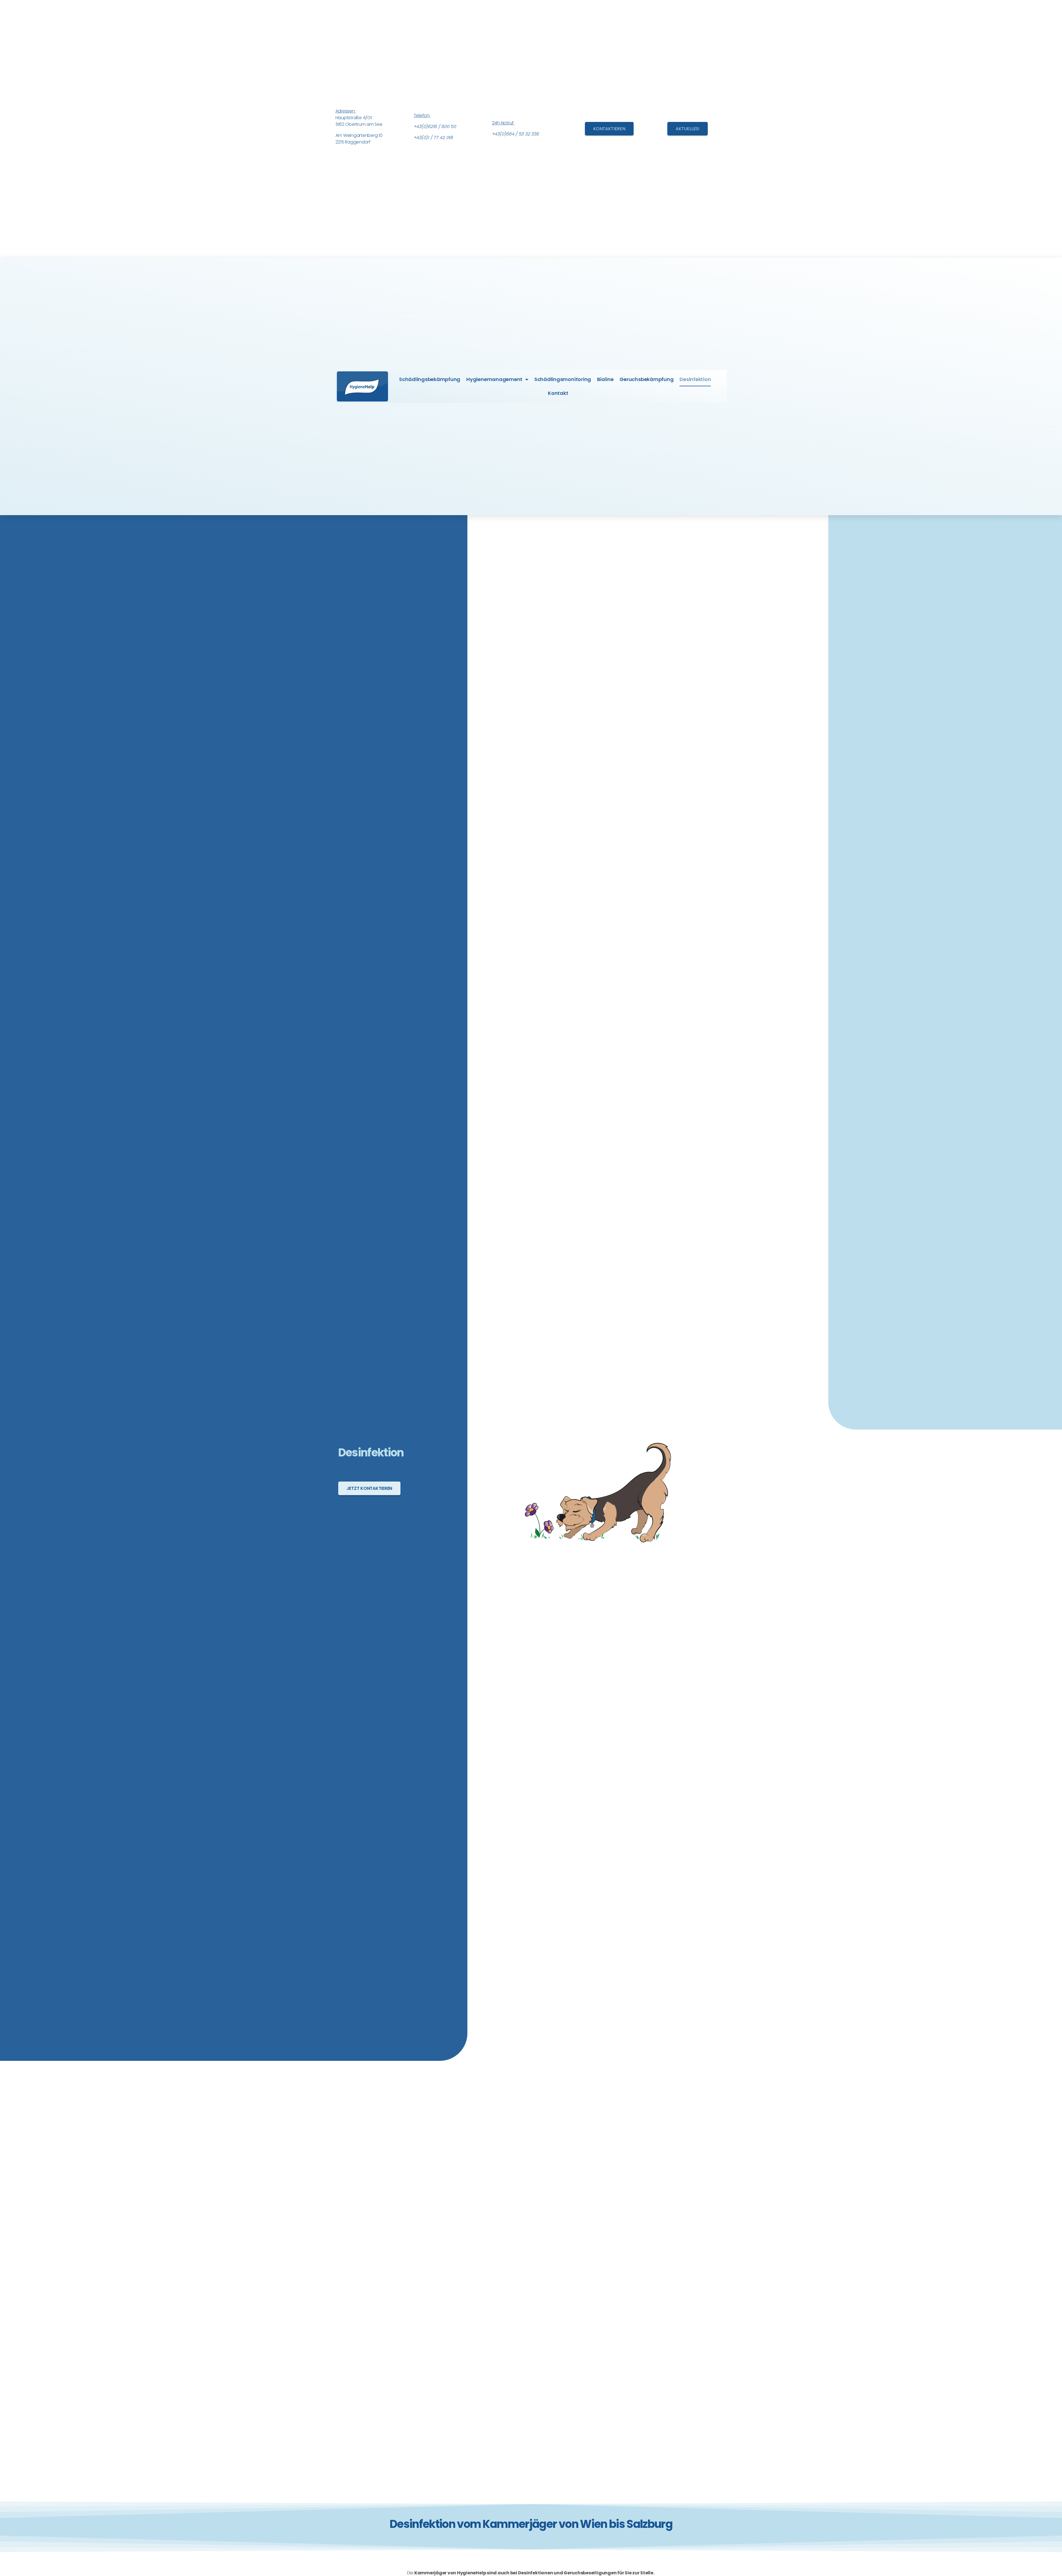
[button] (609, 129)
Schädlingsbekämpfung (430, 379)
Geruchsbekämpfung (646, 379)
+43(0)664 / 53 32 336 (516, 134)
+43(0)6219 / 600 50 (435, 127)
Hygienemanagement (494, 379)
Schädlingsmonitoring (563, 379)
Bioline (605, 379)
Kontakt (558, 393)
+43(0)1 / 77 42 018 (433, 138)
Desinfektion (695, 379)
